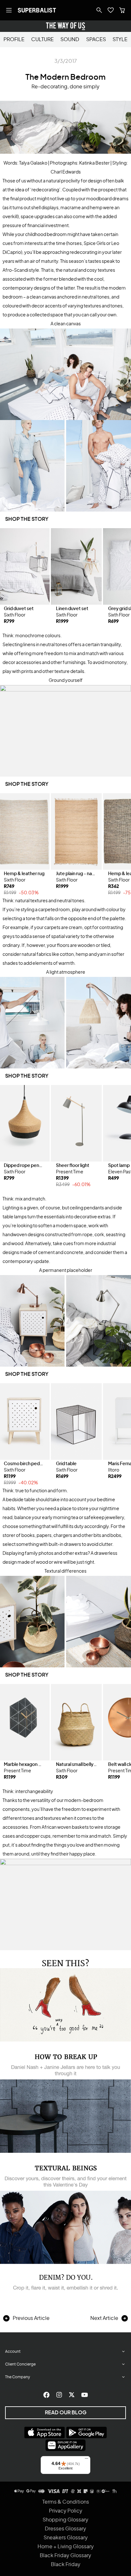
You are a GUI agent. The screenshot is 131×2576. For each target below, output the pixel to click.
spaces (96, 40)
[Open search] (99, 10)
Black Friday (66, 2565)
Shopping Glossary (65, 2520)
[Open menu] (9, 10)
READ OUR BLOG (66, 2413)
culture (42, 40)
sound (70, 40)
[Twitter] (72, 2395)
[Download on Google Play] (86, 2432)
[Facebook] (46, 2395)
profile (14, 40)
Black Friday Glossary (65, 2556)
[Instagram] (59, 2395)
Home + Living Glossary (66, 2547)
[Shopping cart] (122, 10)
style (120, 40)
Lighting (11, 1208)
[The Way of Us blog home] (65, 26)
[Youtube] (85, 2395)
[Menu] (86, 2460)
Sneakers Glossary (66, 2538)
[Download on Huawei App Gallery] (65, 2445)
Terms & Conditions (66, 2502)
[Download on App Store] (45, 2432)
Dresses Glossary (65, 2529)
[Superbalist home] (37, 10)
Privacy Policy (66, 2511)
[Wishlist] (111, 10)
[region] (65, 580)
